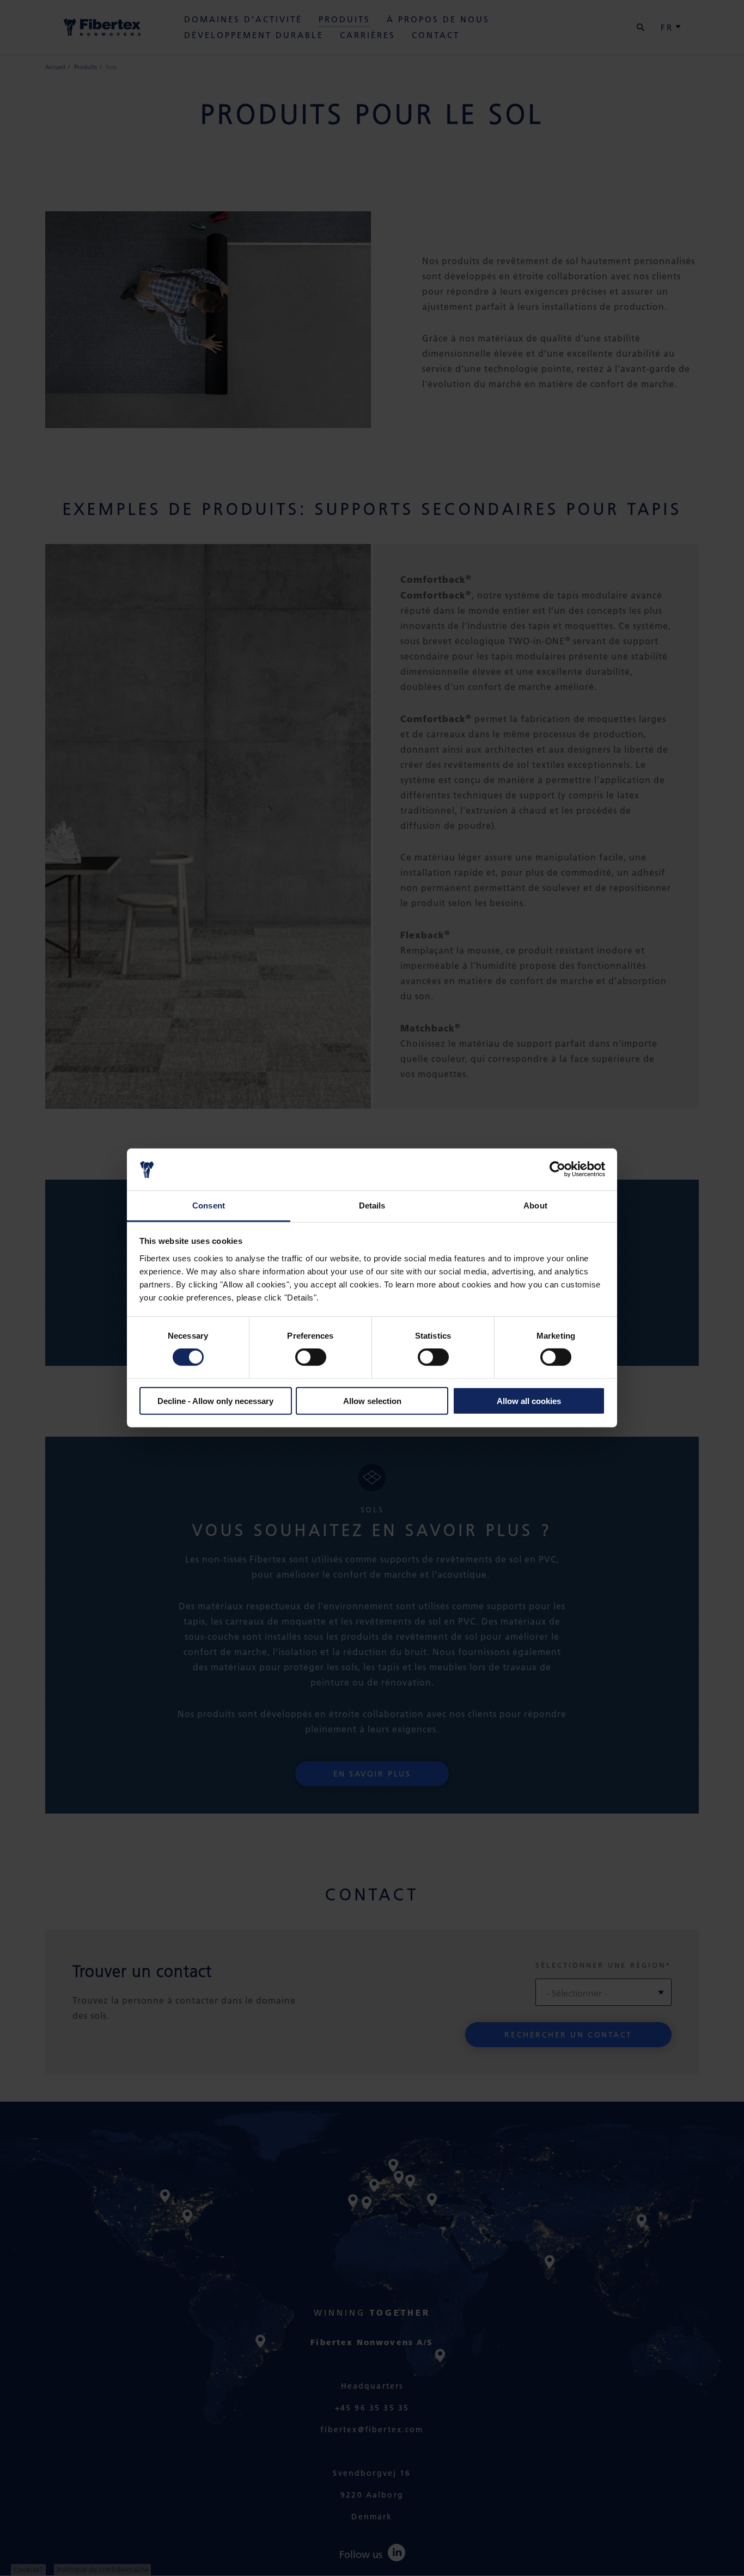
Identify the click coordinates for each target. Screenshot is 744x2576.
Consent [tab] (209, 1205)
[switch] (311, 1357)
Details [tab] (372, 1205)
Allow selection (372, 1400)
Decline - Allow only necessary (215, 1400)
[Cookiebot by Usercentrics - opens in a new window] (557, 1169)
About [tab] (535, 1205)
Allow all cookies (529, 1400)
